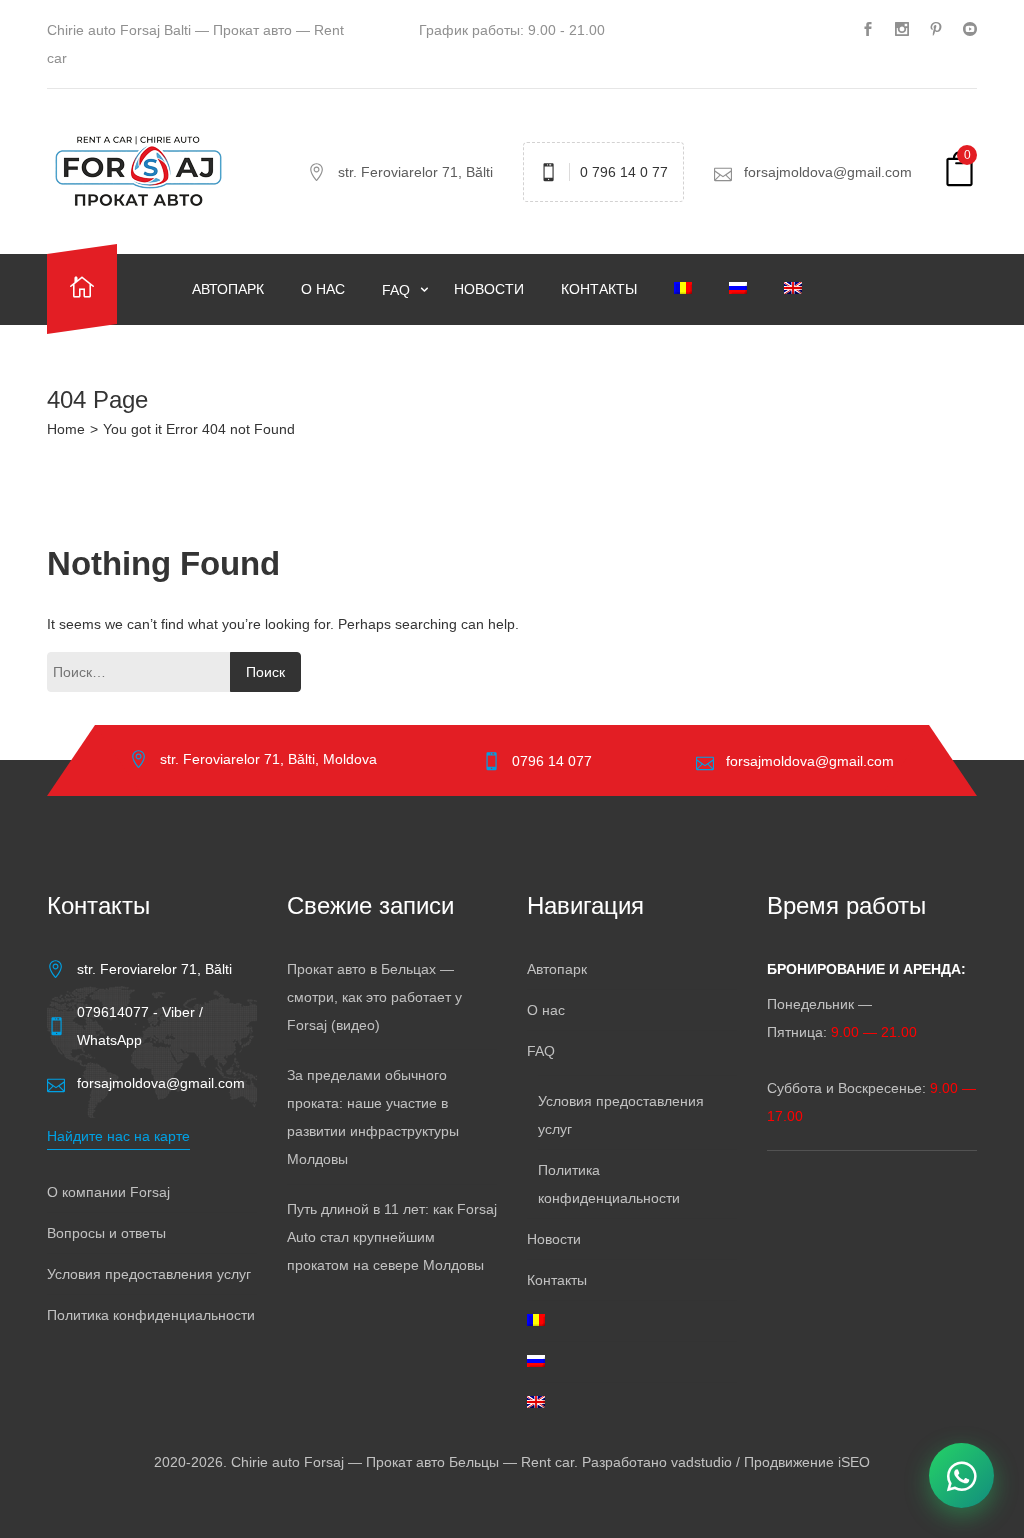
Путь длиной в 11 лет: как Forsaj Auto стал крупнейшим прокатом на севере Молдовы (392, 1237)
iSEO (854, 1462)
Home (66, 429)
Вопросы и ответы (106, 1233)
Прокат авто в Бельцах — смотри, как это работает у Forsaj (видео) (374, 997)
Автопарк (228, 289)
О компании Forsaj (108, 1192)
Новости (489, 289)
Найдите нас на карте (118, 1136)
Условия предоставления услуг (149, 1274)
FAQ (398, 290)
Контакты (599, 289)
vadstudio (701, 1462)
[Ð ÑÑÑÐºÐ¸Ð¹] (741, 289)
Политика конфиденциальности (151, 1315)
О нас (323, 289)
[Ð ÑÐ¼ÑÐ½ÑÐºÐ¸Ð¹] (686, 289)
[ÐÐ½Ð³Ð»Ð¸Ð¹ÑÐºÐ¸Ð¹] (796, 289)
